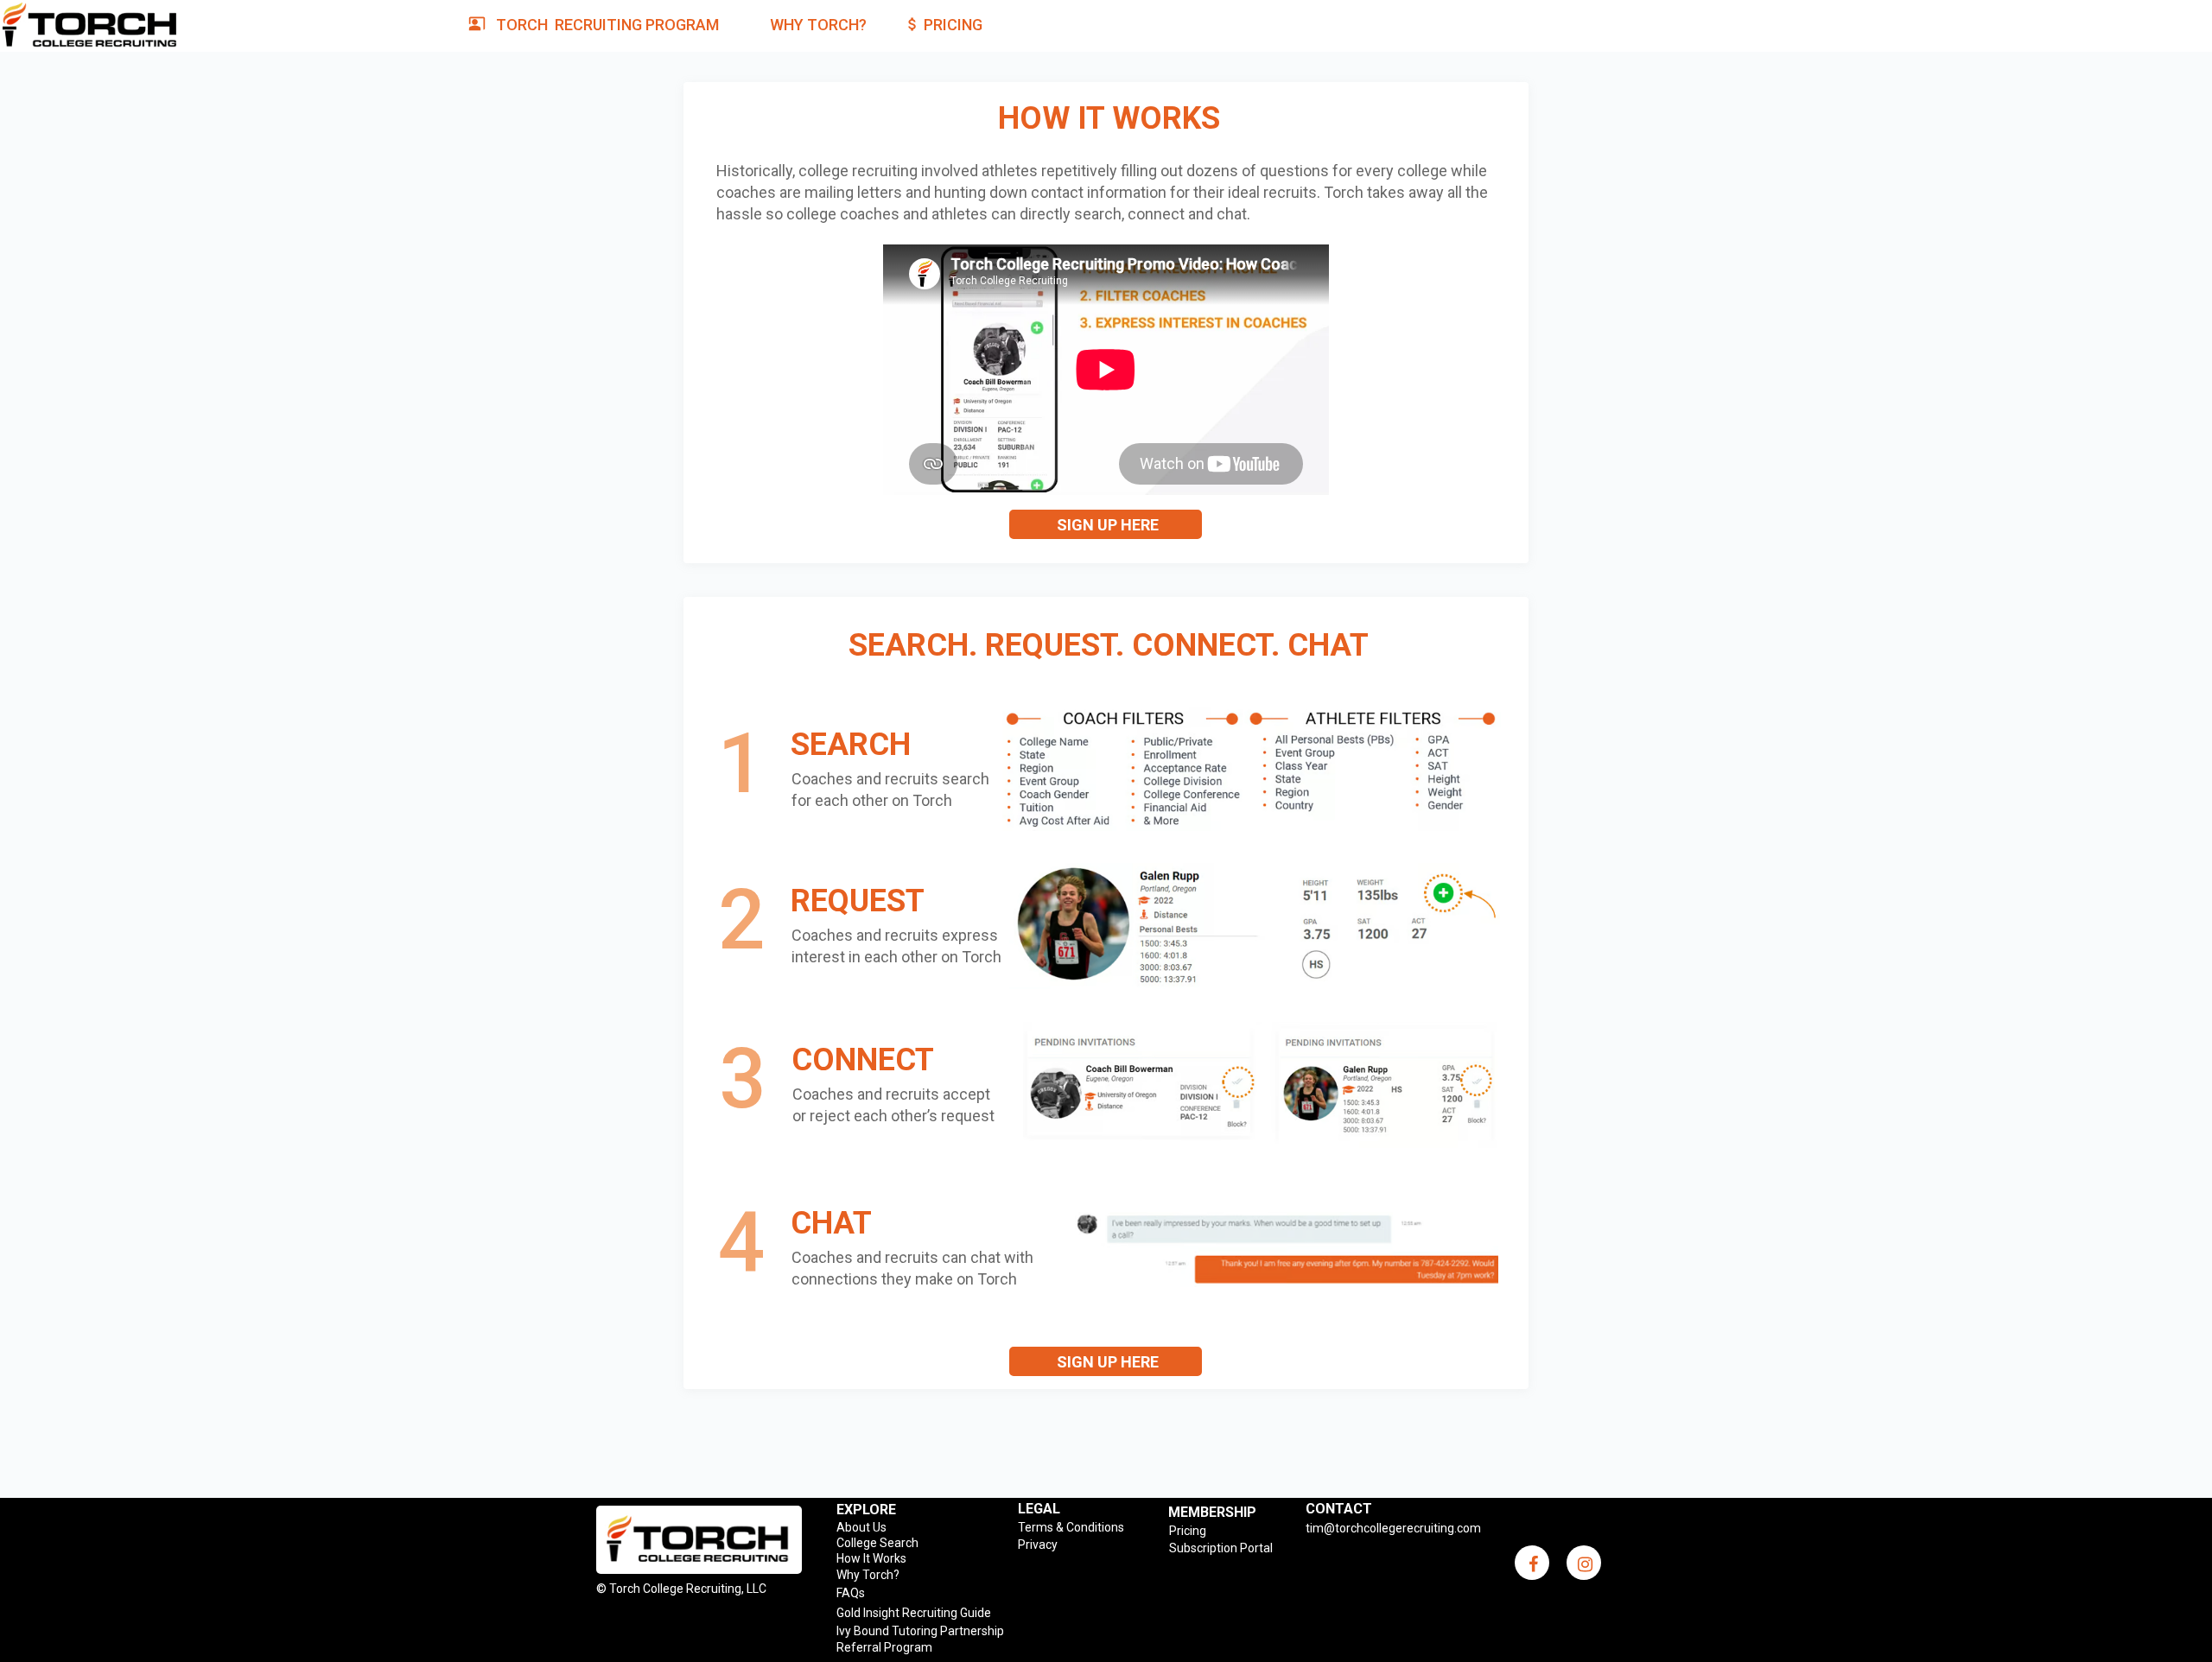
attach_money (912, 24)
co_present (477, 23)
